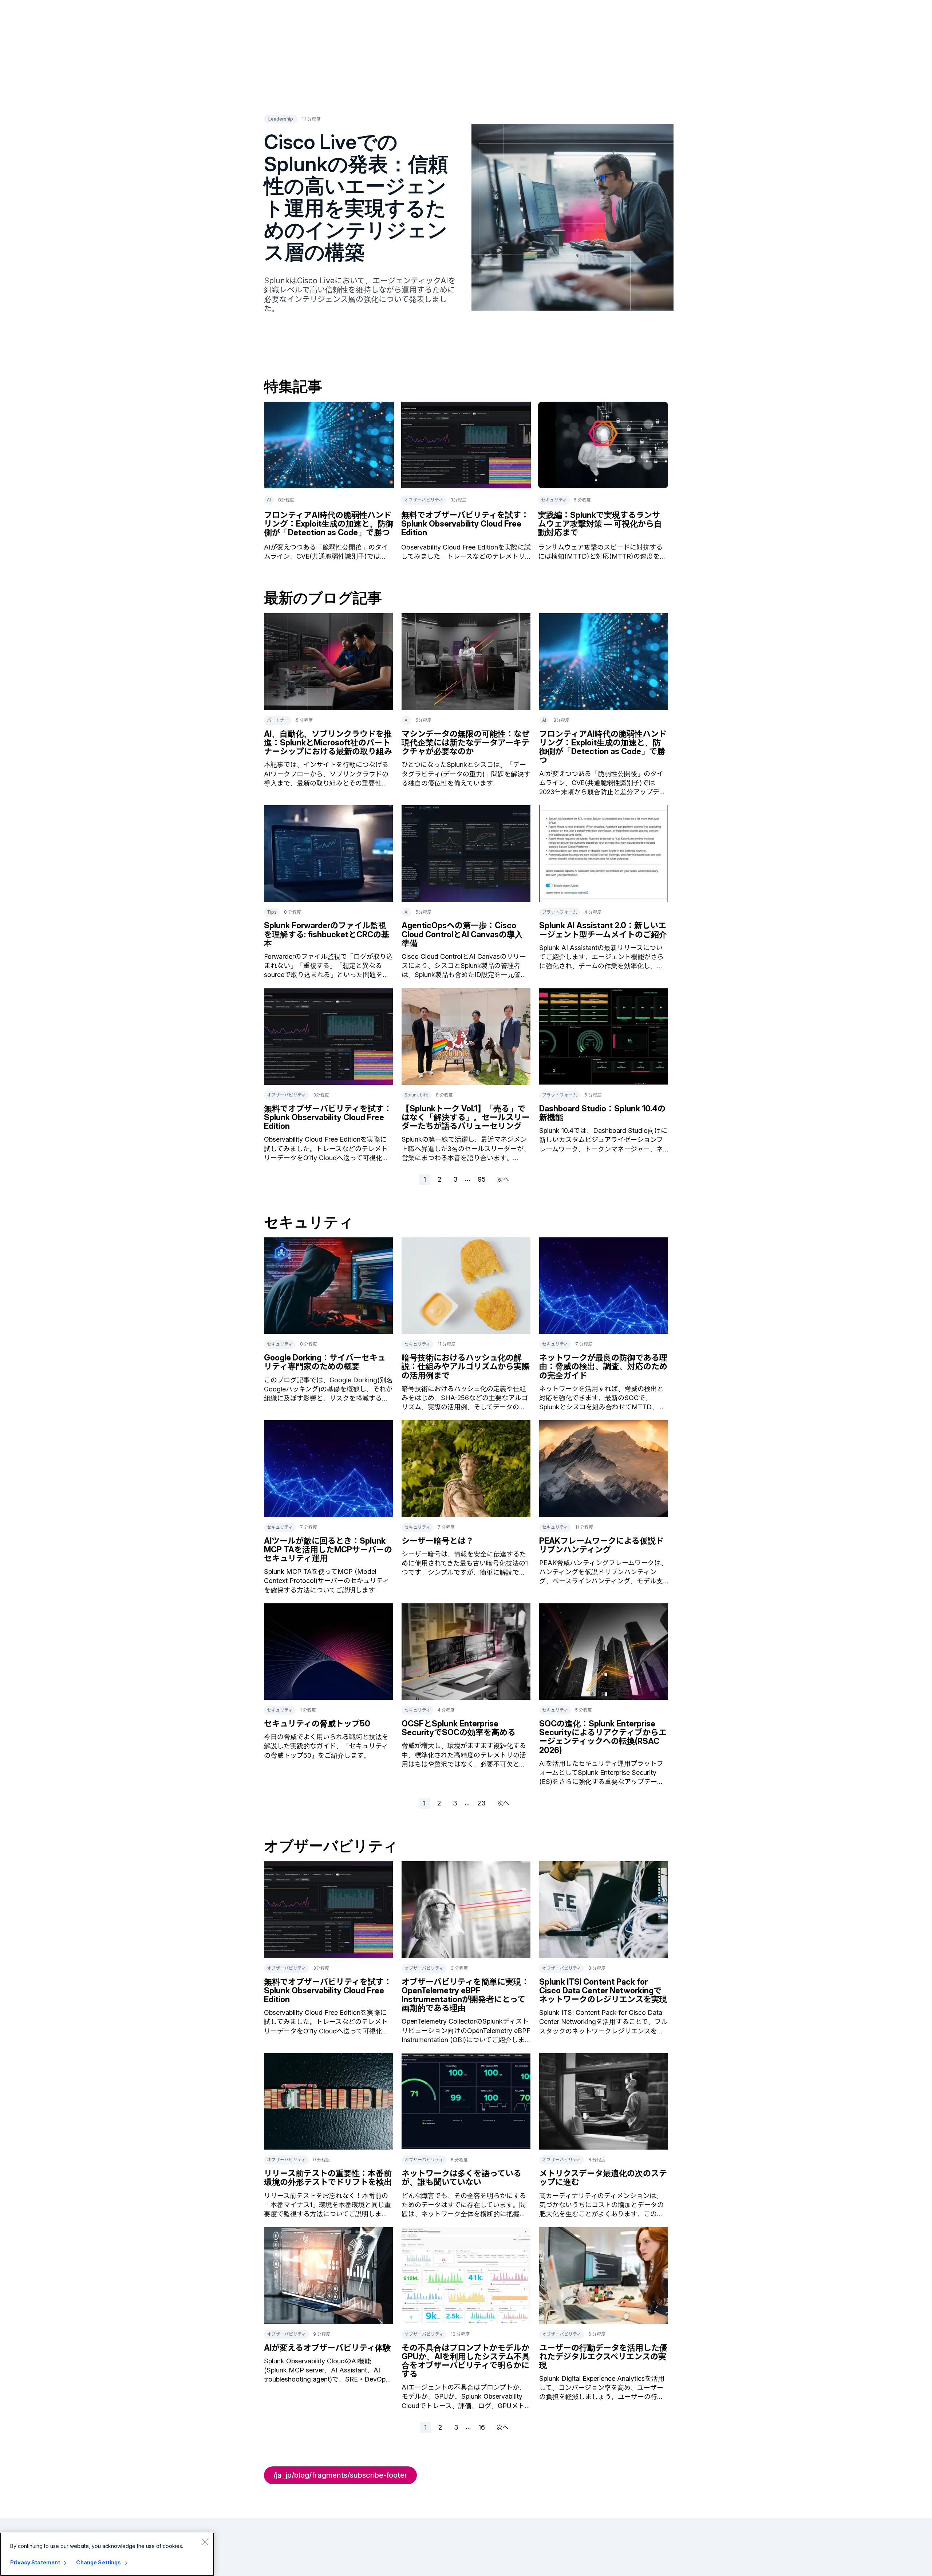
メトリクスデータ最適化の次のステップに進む (603, 2178)
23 (481, 1803)
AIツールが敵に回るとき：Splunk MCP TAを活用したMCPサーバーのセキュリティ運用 (328, 1549)
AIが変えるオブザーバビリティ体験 (327, 2348)
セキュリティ (554, 500)
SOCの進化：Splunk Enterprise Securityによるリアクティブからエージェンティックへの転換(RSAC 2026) (603, 1737)
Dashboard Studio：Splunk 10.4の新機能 (602, 1113)
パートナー (278, 720)
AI (269, 500)
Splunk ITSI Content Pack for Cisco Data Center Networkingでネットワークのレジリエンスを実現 (603, 1990)
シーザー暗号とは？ (438, 1541)
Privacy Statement (35, 2562)
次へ (503, 1179)
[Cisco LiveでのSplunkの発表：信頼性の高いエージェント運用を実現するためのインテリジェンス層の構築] (572, 217)
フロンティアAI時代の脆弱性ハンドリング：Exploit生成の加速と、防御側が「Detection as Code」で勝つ (329, 524)
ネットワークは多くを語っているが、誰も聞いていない (461, 2178)
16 (482, 2427)
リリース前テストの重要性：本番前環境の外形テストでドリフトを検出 (328, 2178)
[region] (107, 2554)
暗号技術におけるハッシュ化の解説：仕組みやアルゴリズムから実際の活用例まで (466, 1366)
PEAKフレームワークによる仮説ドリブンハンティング (601, 1545)
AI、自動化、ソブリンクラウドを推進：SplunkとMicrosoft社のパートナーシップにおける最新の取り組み (328, 743)
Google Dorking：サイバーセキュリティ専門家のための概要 (325, 1362)
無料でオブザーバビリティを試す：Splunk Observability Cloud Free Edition (465, 524)
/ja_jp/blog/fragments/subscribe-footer (340, 2475)
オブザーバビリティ (424, 500)
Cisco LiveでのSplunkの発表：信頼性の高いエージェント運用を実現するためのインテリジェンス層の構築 (356, 197)
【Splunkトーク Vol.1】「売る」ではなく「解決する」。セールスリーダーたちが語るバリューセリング (466, 1117)
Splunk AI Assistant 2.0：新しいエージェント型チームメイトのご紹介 (603, 930)
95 (482, 1179)
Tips (272, 912)
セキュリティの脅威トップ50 (317, 1724)
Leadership (281, 119)
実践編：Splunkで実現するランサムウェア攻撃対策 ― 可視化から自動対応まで (600, 524)
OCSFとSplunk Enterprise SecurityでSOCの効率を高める (459, 1728)
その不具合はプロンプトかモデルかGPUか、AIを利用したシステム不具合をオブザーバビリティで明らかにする (466, 2361)
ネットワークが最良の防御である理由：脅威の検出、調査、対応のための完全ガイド (603, 1366)
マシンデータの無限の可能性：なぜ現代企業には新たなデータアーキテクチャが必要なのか (466, 743)
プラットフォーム (560, 912)
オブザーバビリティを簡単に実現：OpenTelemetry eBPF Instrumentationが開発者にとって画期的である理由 (465, 1995)
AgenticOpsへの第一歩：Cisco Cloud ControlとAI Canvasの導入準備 (462, 934)
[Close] (205, 2542)
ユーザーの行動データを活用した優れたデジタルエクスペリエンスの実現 (603, 2356)
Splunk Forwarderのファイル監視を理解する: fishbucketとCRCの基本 (327, 934)
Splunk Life (416, 1095)
